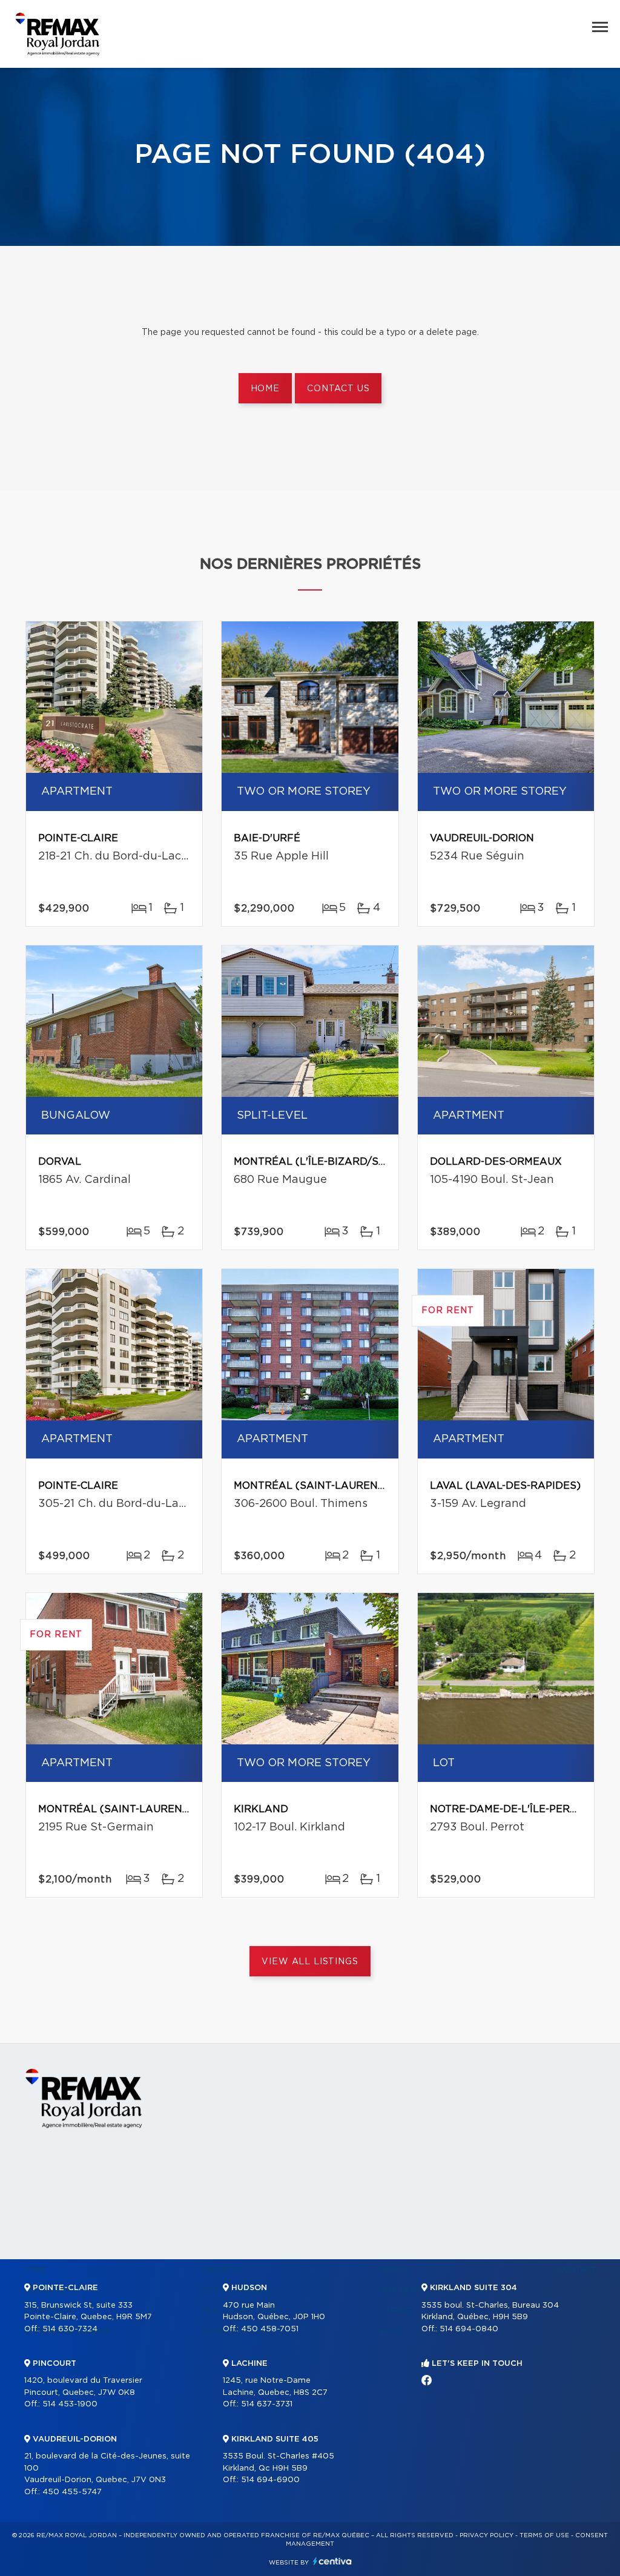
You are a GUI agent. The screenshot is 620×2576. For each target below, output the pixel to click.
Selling (396, 2270)
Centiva (332, 2561)
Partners (222, 2270)
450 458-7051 (270, 2329)
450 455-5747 (72, 2492)
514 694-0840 (469, 2329)
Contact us (338, 389)
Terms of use (544, 2535)
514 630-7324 (70, 2329)
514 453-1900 (70, 2404)
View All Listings (310, 1962)
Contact (577, 2270)
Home (265, 389)
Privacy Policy (486, 2535)
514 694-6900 (270, 2480)
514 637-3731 (267, 2404)
